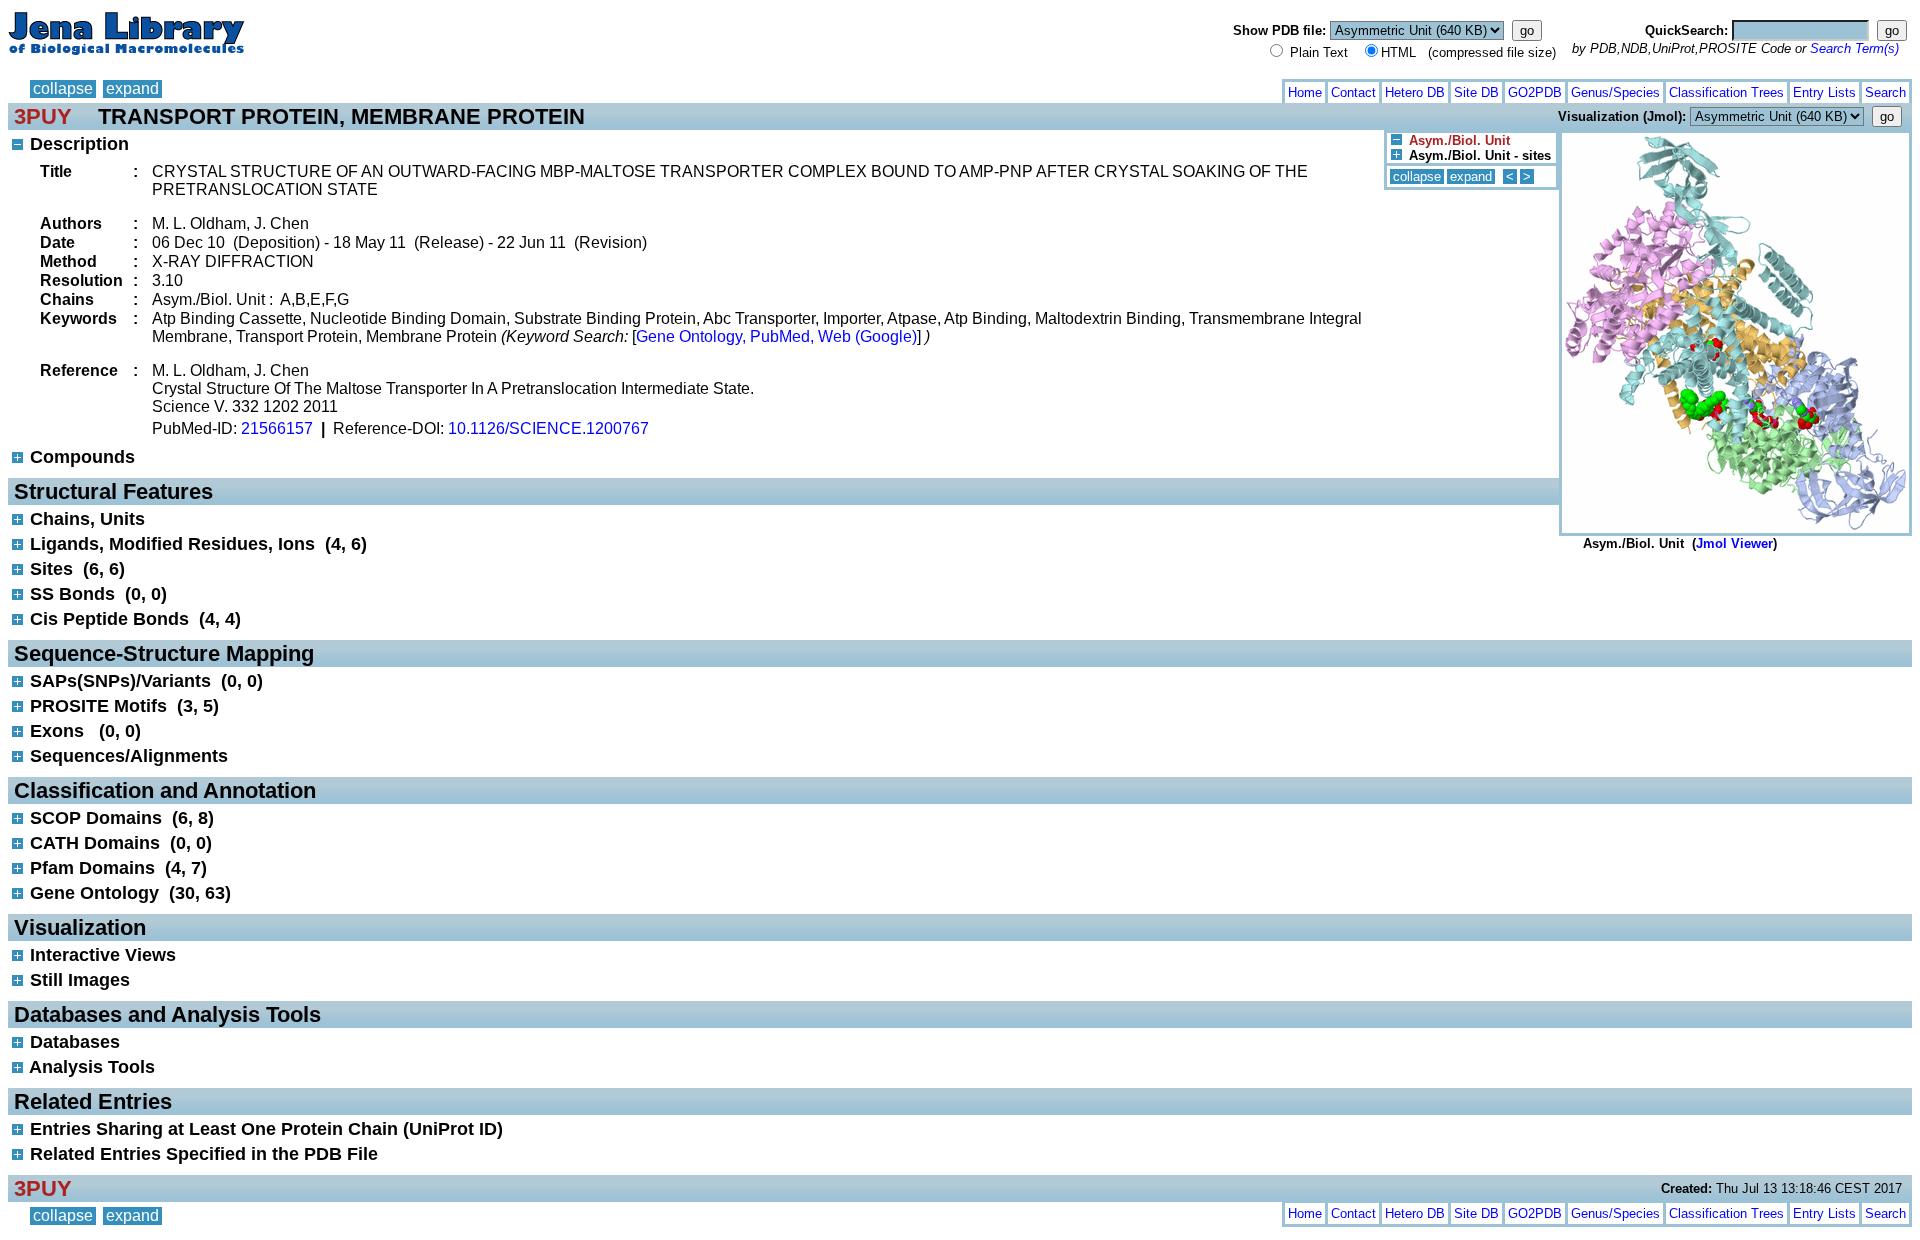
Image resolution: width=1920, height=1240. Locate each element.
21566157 (277, 428)
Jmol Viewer (1734, 543)
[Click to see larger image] (1735, 137)
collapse (63, 88)
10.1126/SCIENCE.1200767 (548, 428)
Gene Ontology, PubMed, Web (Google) (776, 336)
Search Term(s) (1854, 48)
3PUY (43, 116)
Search (1885, 92)
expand (132, 88)
